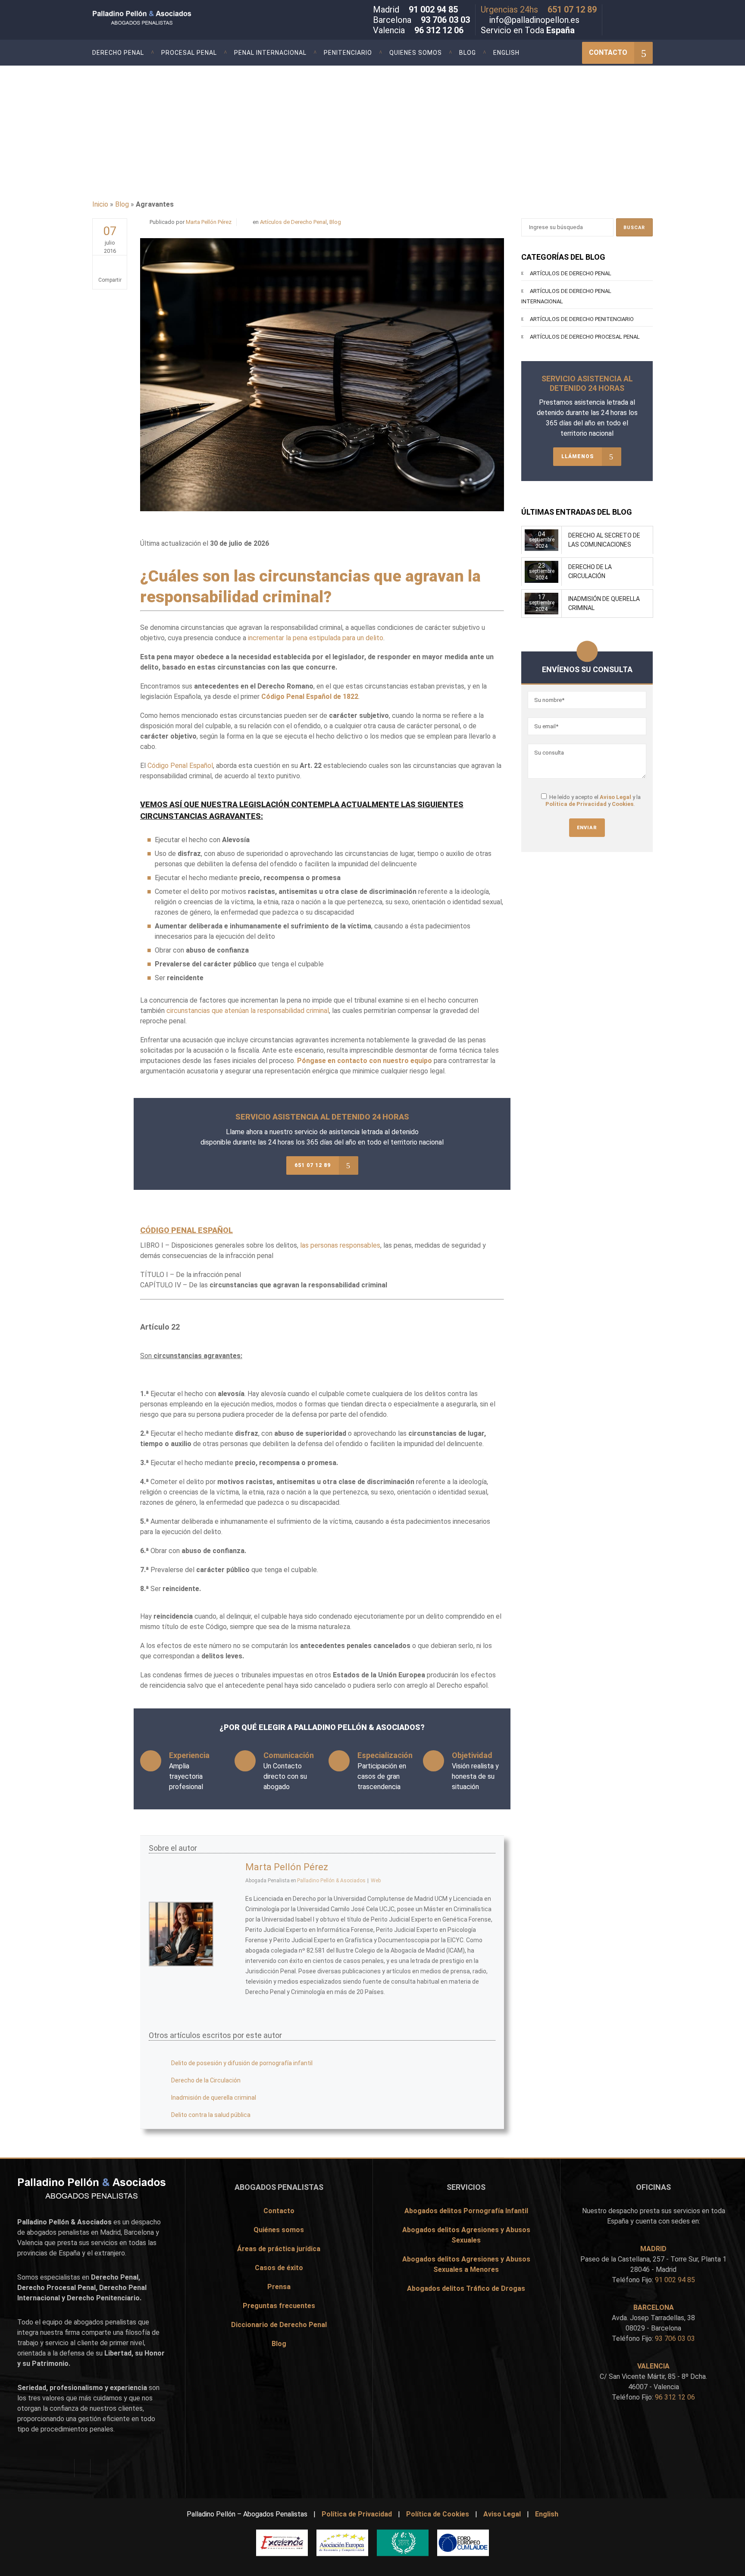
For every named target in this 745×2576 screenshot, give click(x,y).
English (547, 2514)
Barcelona (139, 2232)
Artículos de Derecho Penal (293, 222)
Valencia (30, 2243)
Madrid (110, 2232)
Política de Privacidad (576, 804)
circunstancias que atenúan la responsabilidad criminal (248, 1011)
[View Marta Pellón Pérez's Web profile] (229, 1972)
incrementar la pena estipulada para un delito (316, 638)
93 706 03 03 (445, 20)
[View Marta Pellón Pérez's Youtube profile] (229, 1934)
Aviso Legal (615, 797)
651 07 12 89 (572, 9)
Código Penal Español (180, 766)
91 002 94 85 (433, 9)
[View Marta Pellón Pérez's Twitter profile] (229, 1915)
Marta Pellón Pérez (209, 222)
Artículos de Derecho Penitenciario (582, 319)
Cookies (623, 804)
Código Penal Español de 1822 (310, 697)
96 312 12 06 (439, 30)
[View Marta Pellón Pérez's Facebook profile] (229, 1896)
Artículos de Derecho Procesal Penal (585, 337)
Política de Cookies (438, 2514)
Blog (122, 204)
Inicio (100, 204)
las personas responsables (340, 1245)
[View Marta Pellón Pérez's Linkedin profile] (229, 1953)
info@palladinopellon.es (534, 20)
